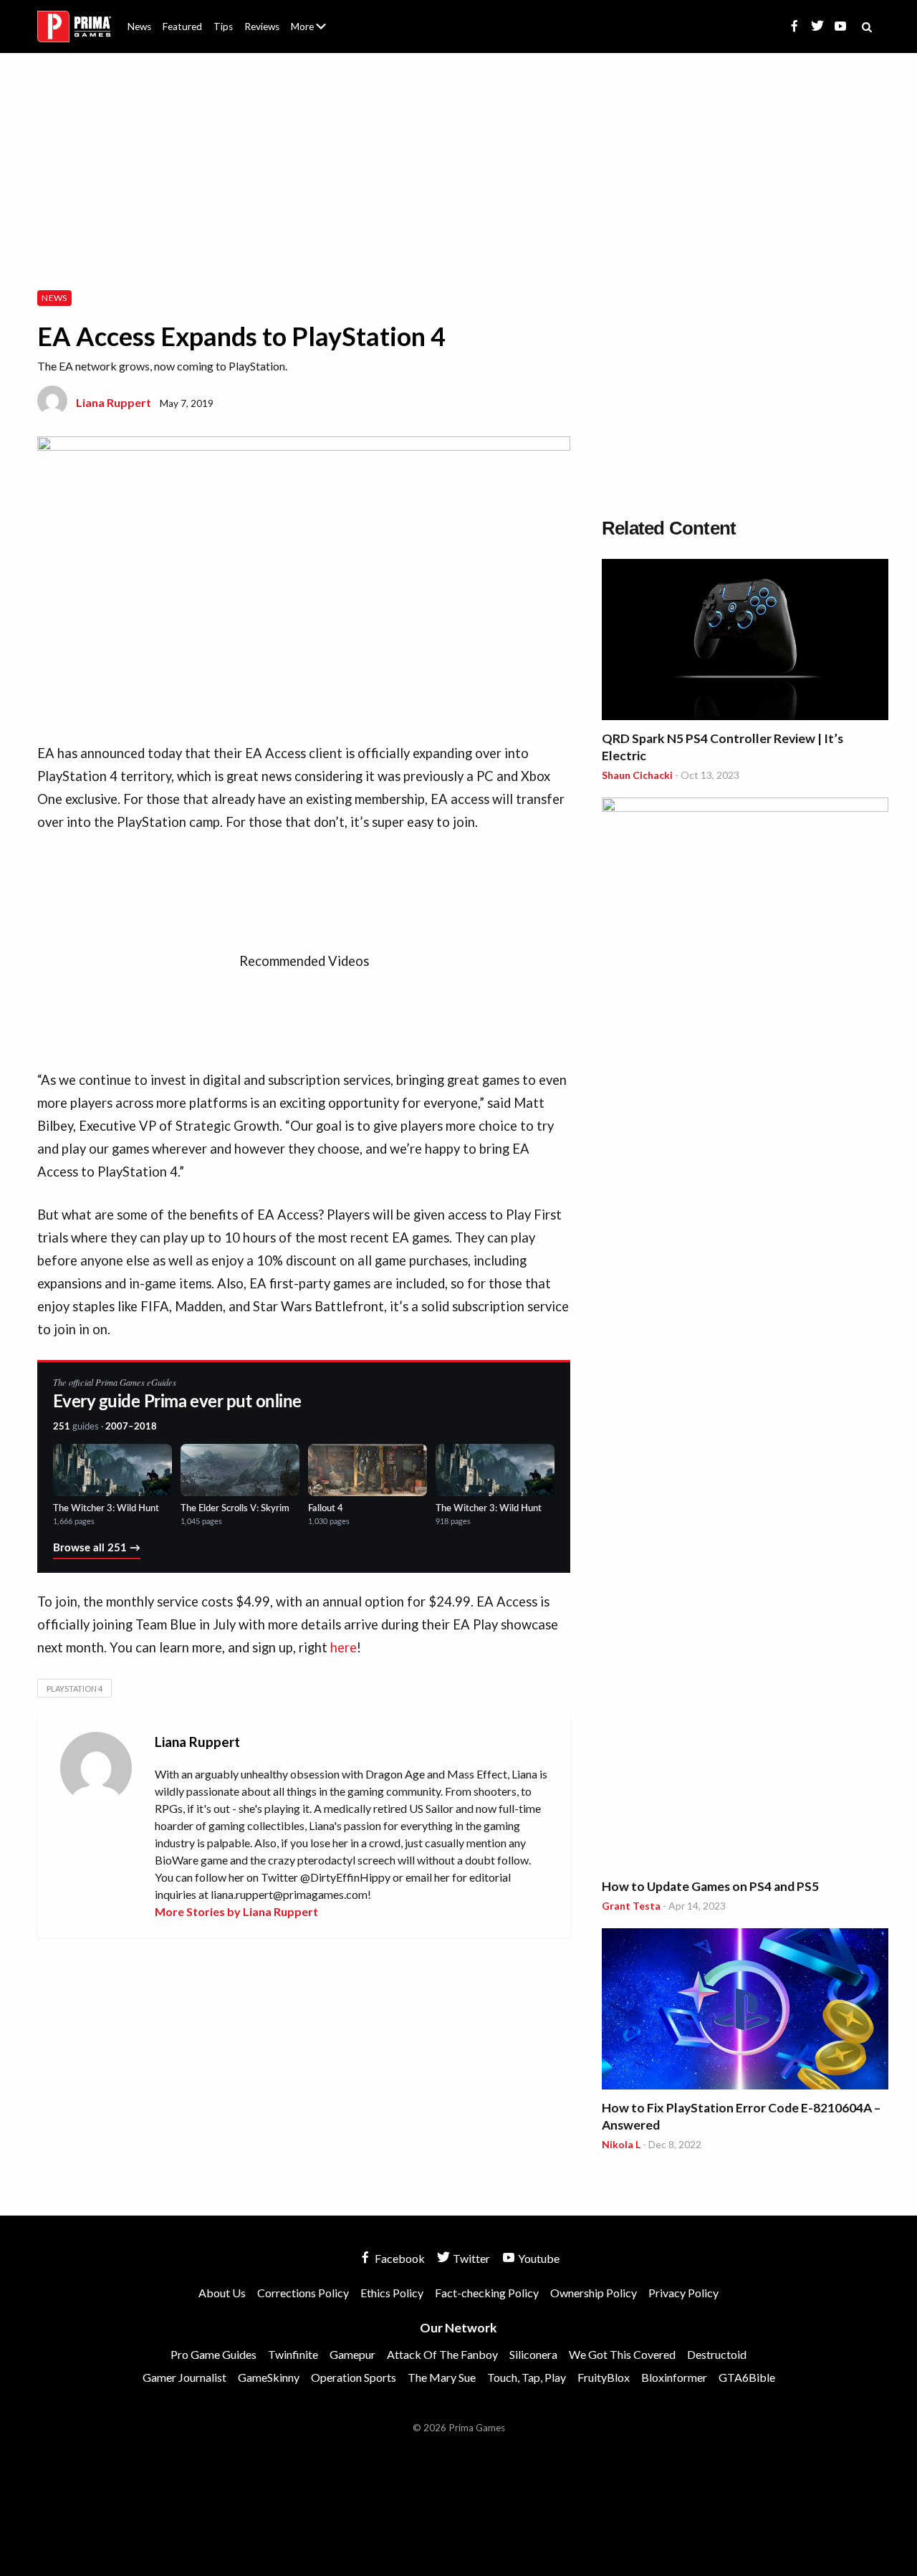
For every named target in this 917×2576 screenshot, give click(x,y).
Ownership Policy (594, 2293)
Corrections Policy (303, 2293)
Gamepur (352, 2354)
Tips (223, 27)
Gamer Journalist (184, 2377)
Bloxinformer (674, 2377)
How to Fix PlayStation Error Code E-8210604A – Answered (741, 2116)
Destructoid (717, 2354)
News (139, 27)
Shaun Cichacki (637, 775)
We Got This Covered (622, 2354)
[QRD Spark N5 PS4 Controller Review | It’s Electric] (745, 642)
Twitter (470, 2258)
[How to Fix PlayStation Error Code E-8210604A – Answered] (745, 2011)
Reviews (262, 27)
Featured (182, 27)
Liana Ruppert (114, 402)
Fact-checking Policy (487, 2293)
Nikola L (621, 2144)
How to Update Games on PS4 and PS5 (710, 1886)
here (344, 1647)
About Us (311, 18)
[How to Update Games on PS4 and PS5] (745, 1335)
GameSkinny (269, 2377)
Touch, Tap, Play (527, 2377)
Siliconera (533, 2354)
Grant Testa (631, 1906)
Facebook (399, 2258)
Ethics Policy (392, 2293)
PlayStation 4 (75, 1689)
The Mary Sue (442, 2377)
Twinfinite (293, 2354)
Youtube (538, 2258)
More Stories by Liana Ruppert (236, 1911)
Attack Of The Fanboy (442, 2354)
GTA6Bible (747, 2377)
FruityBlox (604, 2377)
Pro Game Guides (213, 2354)
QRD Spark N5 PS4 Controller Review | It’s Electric (722, 747)
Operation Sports (354, 2377)
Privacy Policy (683, 2293)
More (317, 33)
